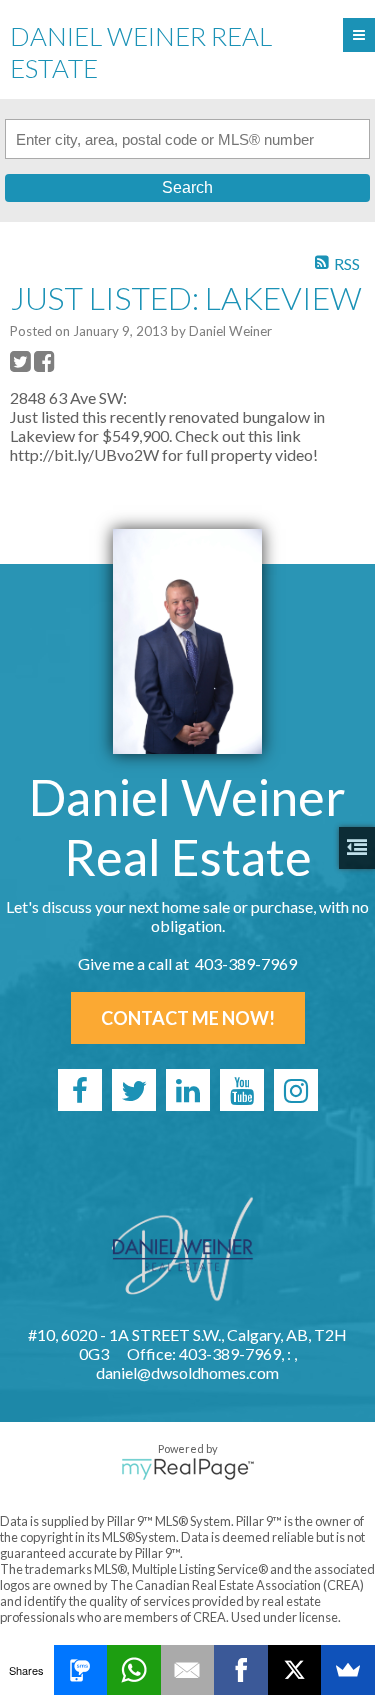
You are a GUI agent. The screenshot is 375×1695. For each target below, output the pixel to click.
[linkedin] (188, 1090)
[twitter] (134, 1090)
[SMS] (81, 1670)
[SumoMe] (348, 1670)
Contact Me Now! (188, 1018)
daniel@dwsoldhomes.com (187, 1372)
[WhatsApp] (134, 1670)
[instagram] (296, 1090)
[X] (295, 1670)
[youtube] (242, 1090)
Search (187, 187)
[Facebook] (241, 1670)
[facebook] (80, 1090)
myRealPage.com (187, 1469)
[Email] (188, 1670)
